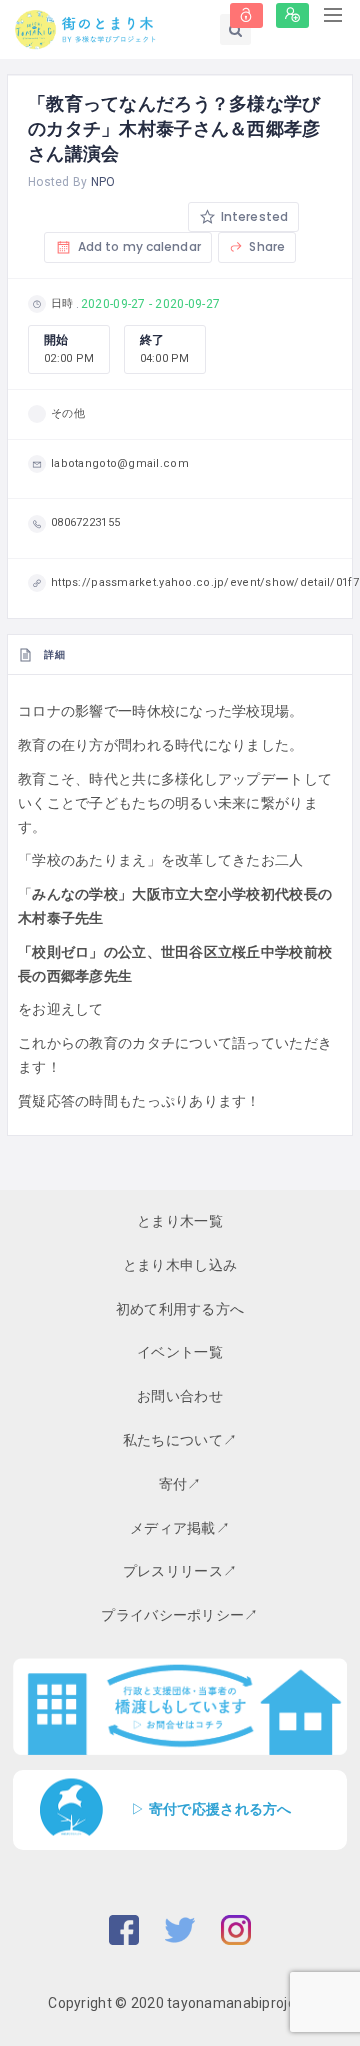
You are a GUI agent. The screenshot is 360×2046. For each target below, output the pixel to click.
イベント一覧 (180, 1352)
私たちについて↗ (180, 1440)
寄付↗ (180, 1484)
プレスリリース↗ (180, 1571)
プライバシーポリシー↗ (179, 1615)
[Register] (292, 15)
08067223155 (85, 522)
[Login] (246, 15)
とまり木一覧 (180, 1221)
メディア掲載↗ (180, 1528)
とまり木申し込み (180, 1265)
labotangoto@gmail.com (120, 463)
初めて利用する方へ (180, 1309)
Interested (253, 216)
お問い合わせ (180, 1396)
